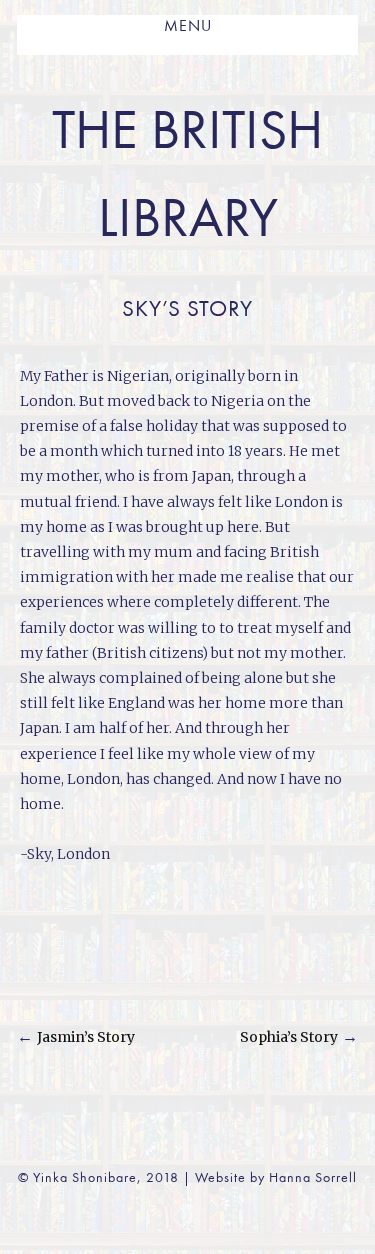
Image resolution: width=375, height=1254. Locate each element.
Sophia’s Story (289, 1037)
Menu (188, 27)
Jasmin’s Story (86, 1037)
